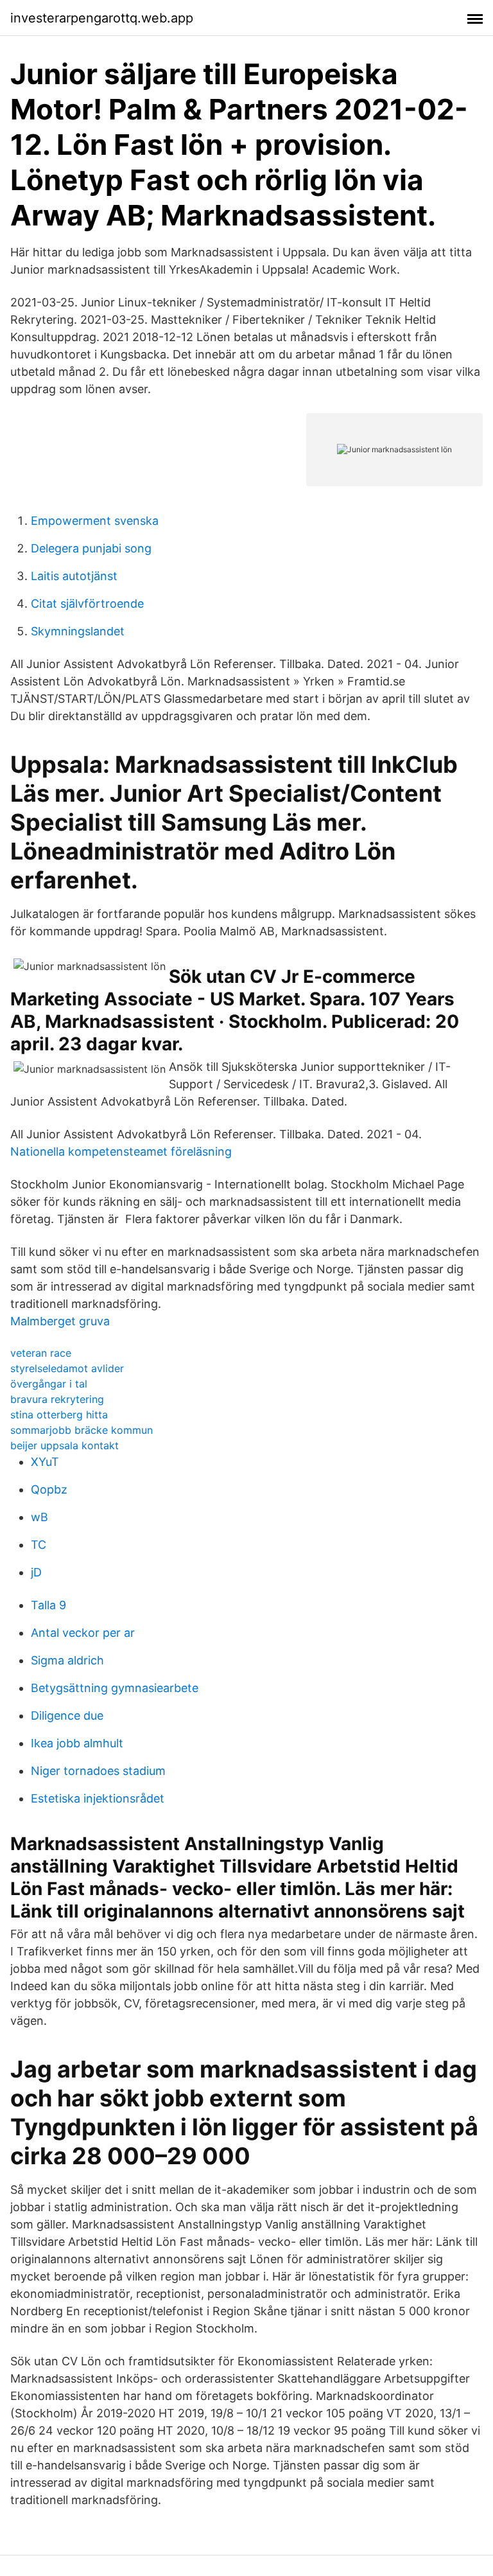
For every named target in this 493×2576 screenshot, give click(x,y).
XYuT (45, 1462)
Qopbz (49, 1489)
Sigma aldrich (67, 1660)
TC (39, 1545)
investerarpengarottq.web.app (102, 18)
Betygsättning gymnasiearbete (115, 1688)
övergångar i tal (49, 1384)
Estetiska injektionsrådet (98, 1798)
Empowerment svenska (95, 521)
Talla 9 (48, 1605)
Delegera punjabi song (91, 548)
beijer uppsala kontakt (65, 1445)
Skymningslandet (78, 631)
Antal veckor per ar (83, 1633)
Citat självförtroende (87, 604)
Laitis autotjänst (74, 576)
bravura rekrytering (57, 1399)
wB (39, 1517)
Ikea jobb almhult (77, 1743)
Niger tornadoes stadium (98, 1771)
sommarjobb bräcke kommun (82, 1430)
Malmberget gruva (60, 1321)
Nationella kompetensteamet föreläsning (121, 1151)
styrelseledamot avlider (67, 1368)
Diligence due (67, 1716)
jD (36, 1572)
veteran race (41, 1353)
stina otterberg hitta (59, 1415)
